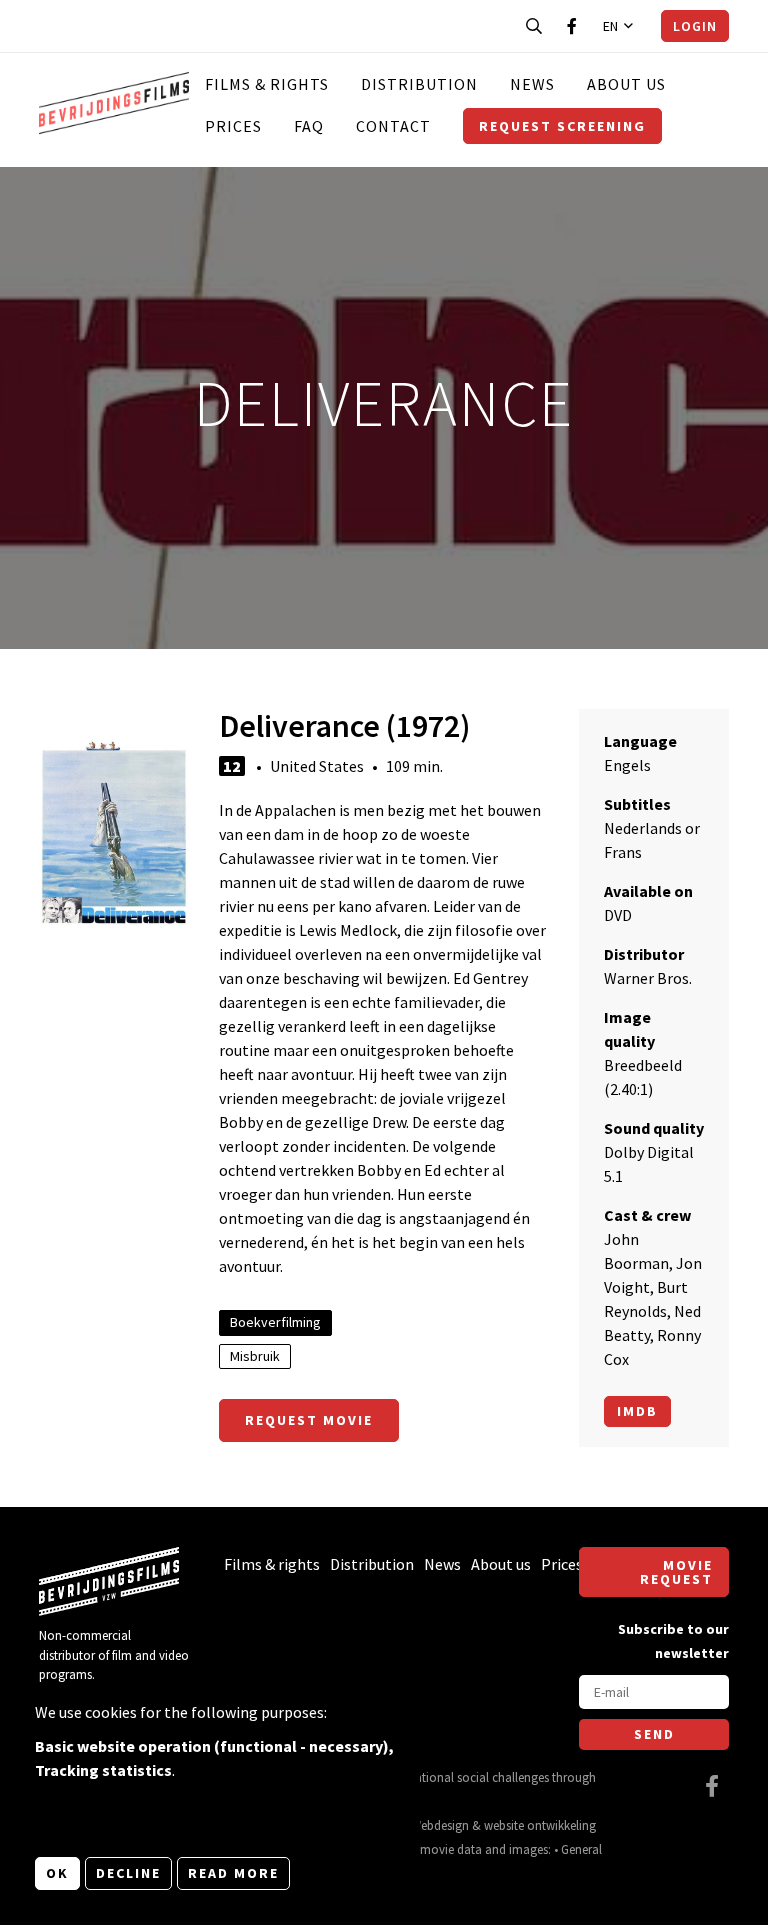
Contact (393, 126)
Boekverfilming (275, 1322)
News (532, 84)
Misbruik (255, 1356)
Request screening (562, 126)
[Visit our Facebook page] (572, 26)
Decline (128, 1873)
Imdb (637, 1411)
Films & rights (267, 84)
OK (57, 1873)
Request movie (309, 1420)
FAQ (309, 126)
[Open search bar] (534, 26)
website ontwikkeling (540, 1825)
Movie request (676, 1572)
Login (695, 26)
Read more (233, 1873)
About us (626, 84)
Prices (233, 126)
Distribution (419, 84)
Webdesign (440, 1825)
